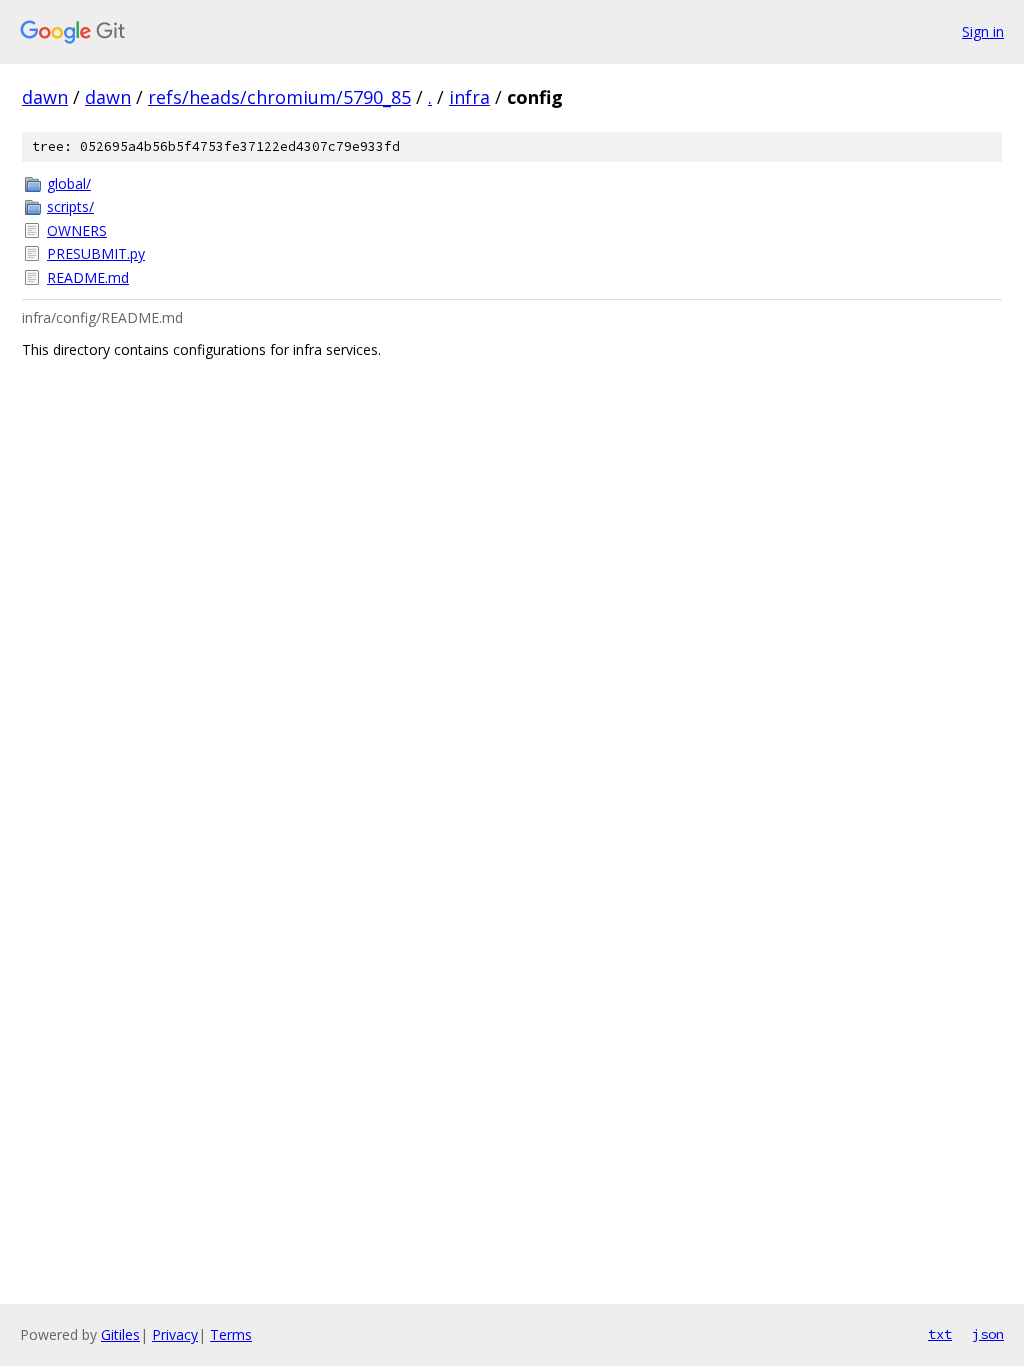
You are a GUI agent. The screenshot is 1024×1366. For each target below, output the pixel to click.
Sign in (983, 31)
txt (940, 1334)
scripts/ (70, 206)
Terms (231, 1334)
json (988, 1334)
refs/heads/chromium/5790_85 (279, 97)
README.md (88, 277)
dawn (45, 97)
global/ (69, 183)
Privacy (175, 1334)
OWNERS (77, 230)
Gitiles (120, 1334)
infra (469, 97)
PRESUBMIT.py (96, 253)
